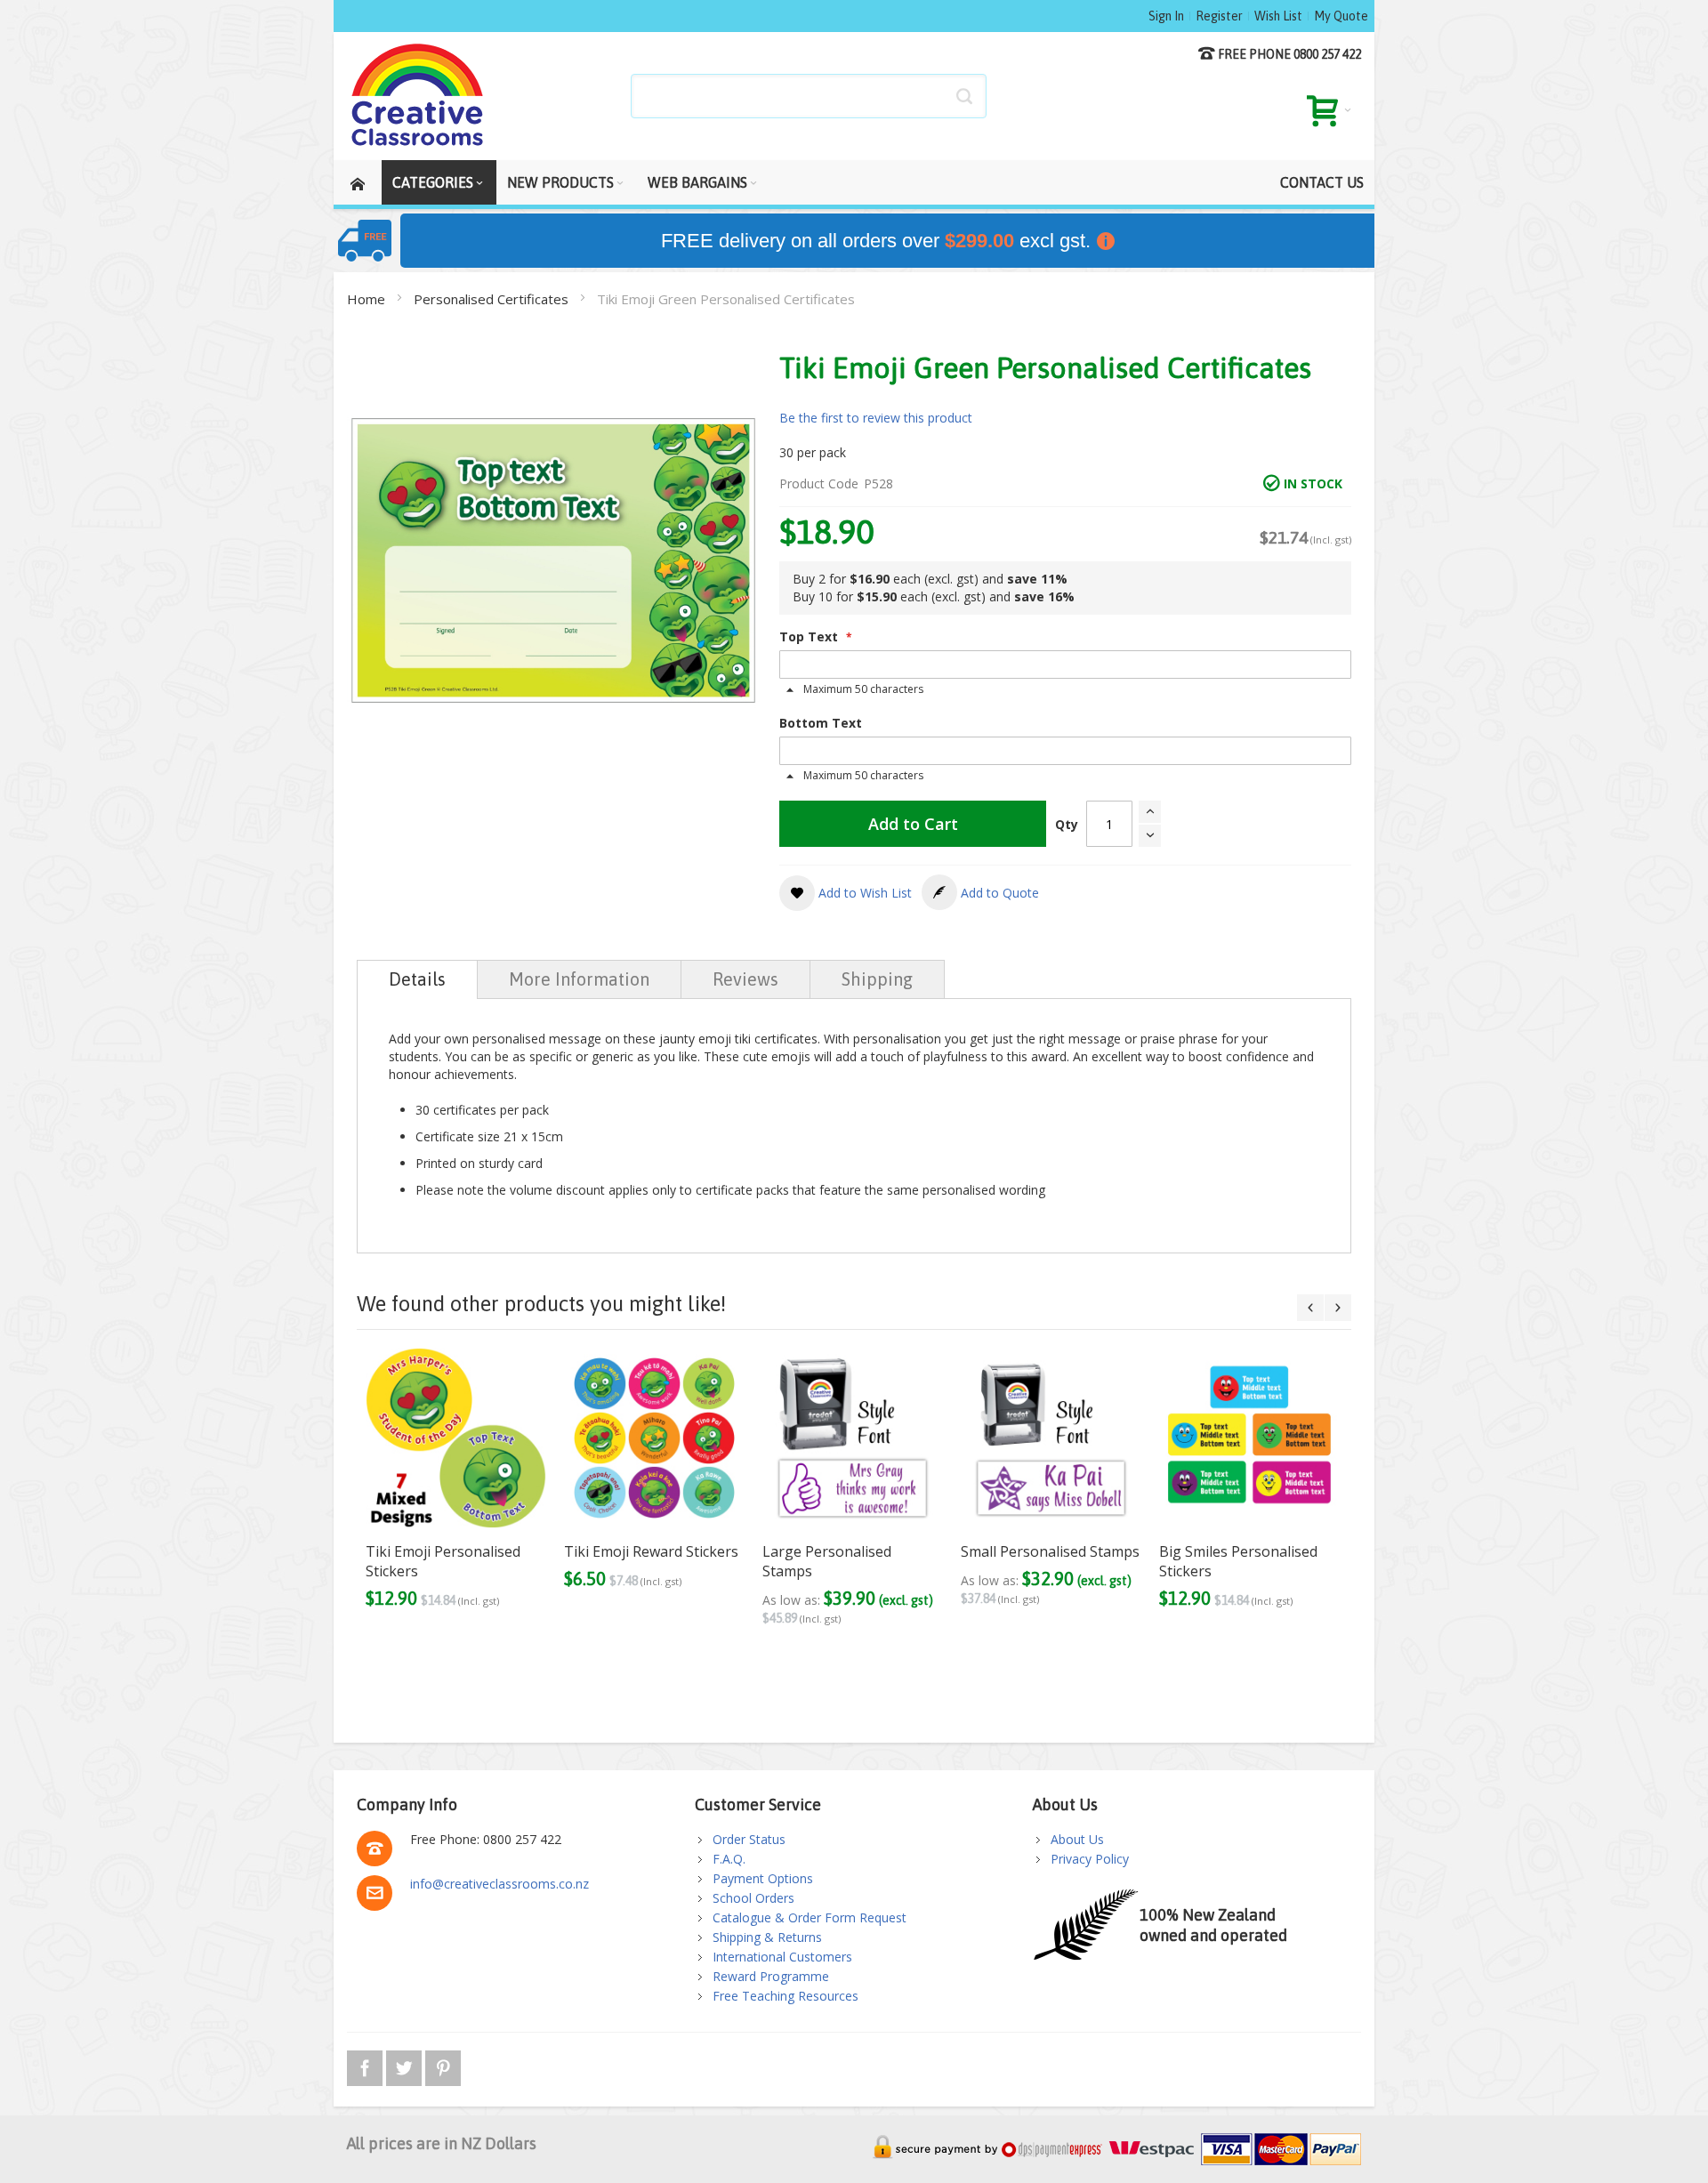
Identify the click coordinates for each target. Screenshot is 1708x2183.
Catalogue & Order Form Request (810, 1917)
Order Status (749, 1839)
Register (1219, 16)
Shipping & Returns (767, 1937)
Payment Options (763, 1878)
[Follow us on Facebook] (367, 2065)
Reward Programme (771, 1976)
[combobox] (809, 96)
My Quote (1341, 16)
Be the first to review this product (876, 418)
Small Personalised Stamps (1050, 1551)
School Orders (753, 1898)
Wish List (1278, 16)
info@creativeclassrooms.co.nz (500, 1884)
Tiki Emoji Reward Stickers (651, 1551)
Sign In (1166, 16)
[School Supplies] (418, 96)
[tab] (417, 979)
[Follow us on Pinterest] (443, 2065)
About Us (1077, 1839)
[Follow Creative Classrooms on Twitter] (406, 2065)
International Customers (782, 1957)
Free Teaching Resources (786, 1996)
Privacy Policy (1090, 1859)
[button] (846, 893)
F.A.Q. (729, 1859)
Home (368, 299)
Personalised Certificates (493, 299)
